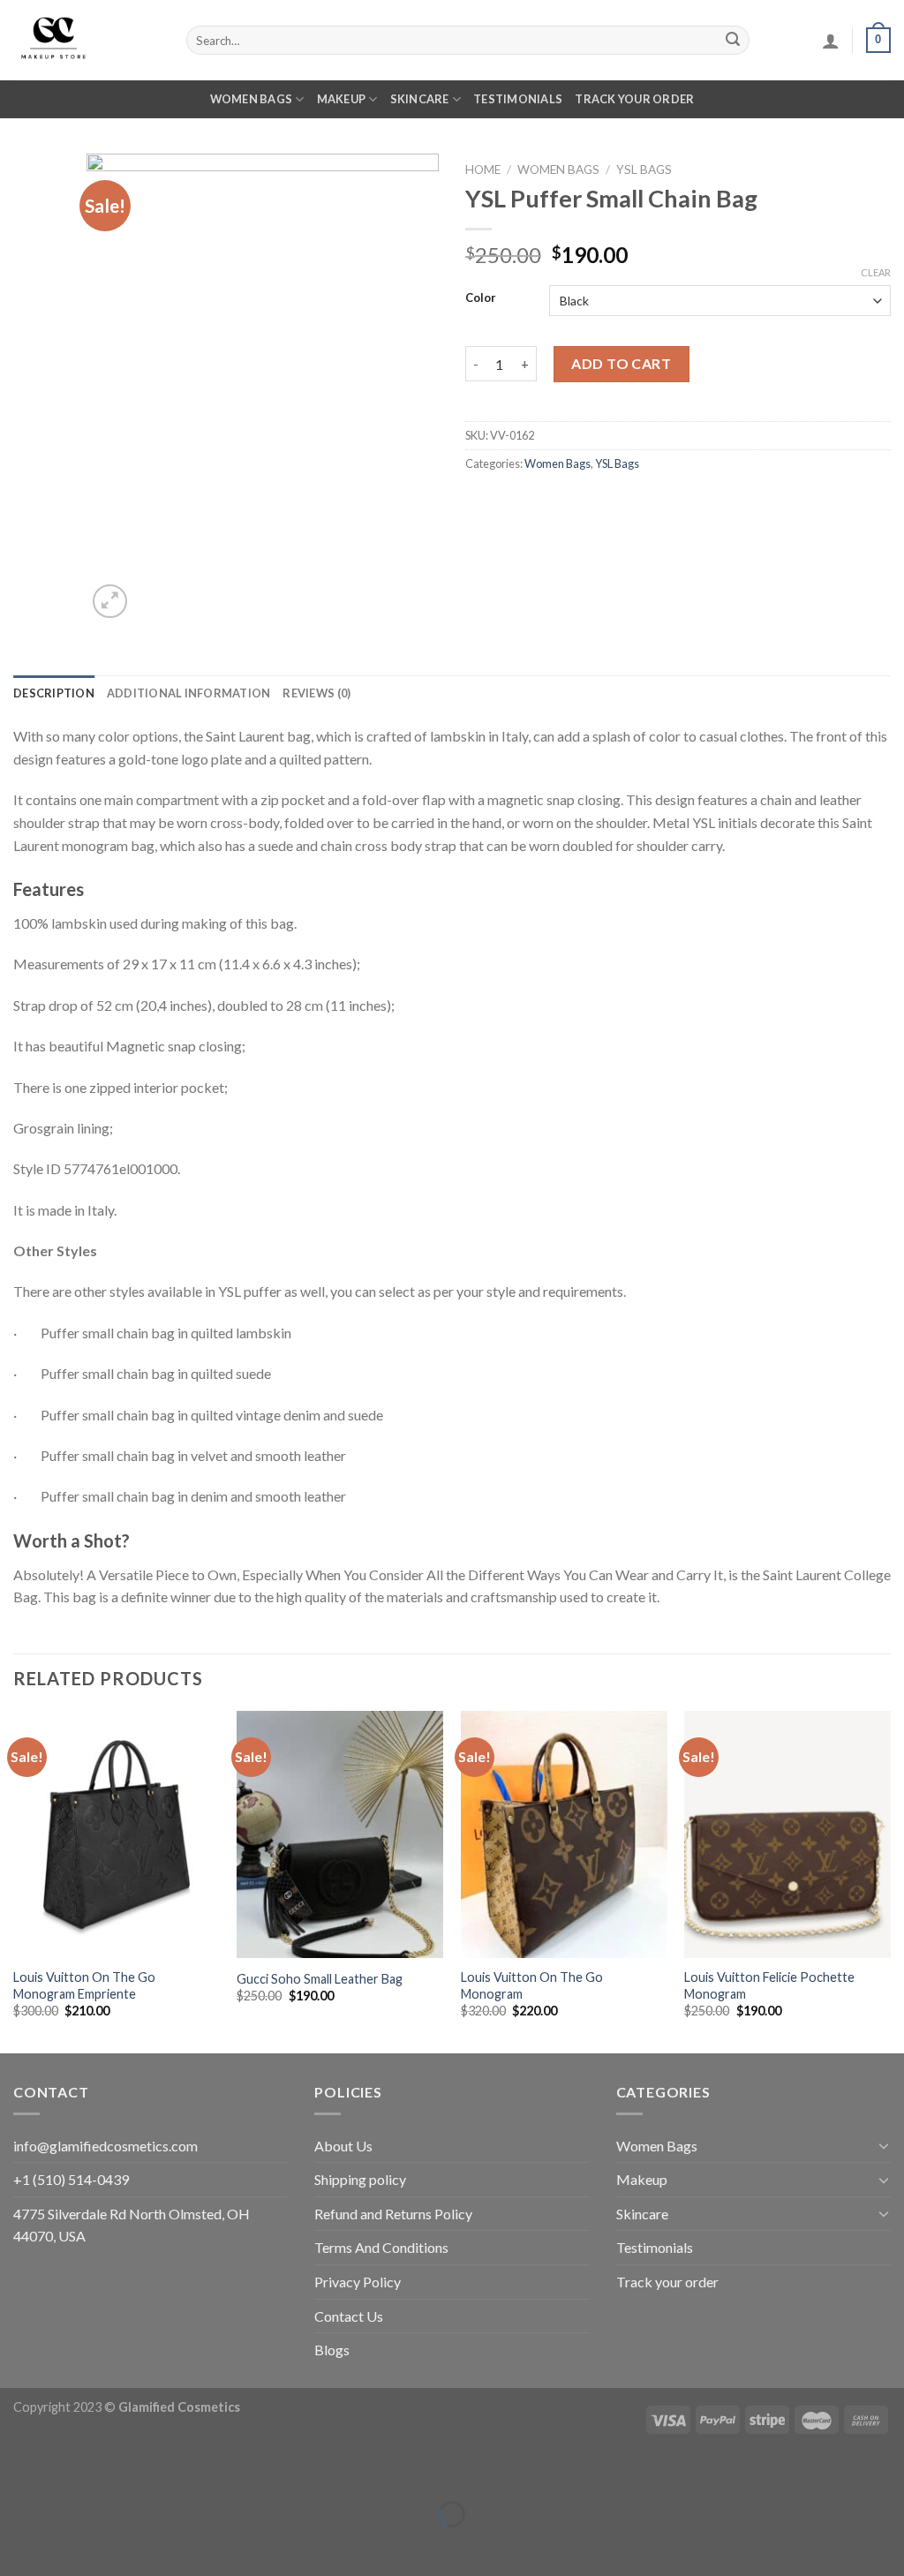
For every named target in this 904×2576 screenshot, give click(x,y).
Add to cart (621, 363)
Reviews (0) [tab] (316, 693)
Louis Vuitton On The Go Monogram (532, 1985)
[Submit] (733, 41)
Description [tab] (54, 693)
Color (481, 298)
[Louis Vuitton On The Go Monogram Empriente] (117, 1834)
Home (483, 169)
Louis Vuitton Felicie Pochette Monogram (769, 1985)
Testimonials (518, 99)
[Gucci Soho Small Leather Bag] (340, 1834)
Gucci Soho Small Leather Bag (320, 1979)
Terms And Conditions (381, 2247)
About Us (343, 2146)
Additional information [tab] (189, 693)
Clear (876, 272)
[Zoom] (110, 602)
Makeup (342, 99)
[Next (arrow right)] (68, 2545)
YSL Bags (644, 169)
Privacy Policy (358, 2282)
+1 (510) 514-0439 (71, 2179)
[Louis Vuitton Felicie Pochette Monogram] (787, 1834)
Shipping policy (360, 2179)
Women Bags (252, 99)
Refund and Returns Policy (393, 2214)
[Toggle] (884, 2145)
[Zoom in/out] (68, 2471)
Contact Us (349, 2316)
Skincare (420, 99)
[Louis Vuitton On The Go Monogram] (564, 1834)
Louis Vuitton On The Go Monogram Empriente (84, 1985)
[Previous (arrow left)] (17, 2545)
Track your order (634, 99)
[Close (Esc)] (17, 2471)
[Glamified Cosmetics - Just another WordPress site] (87, 40)
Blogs (332, 2350)
